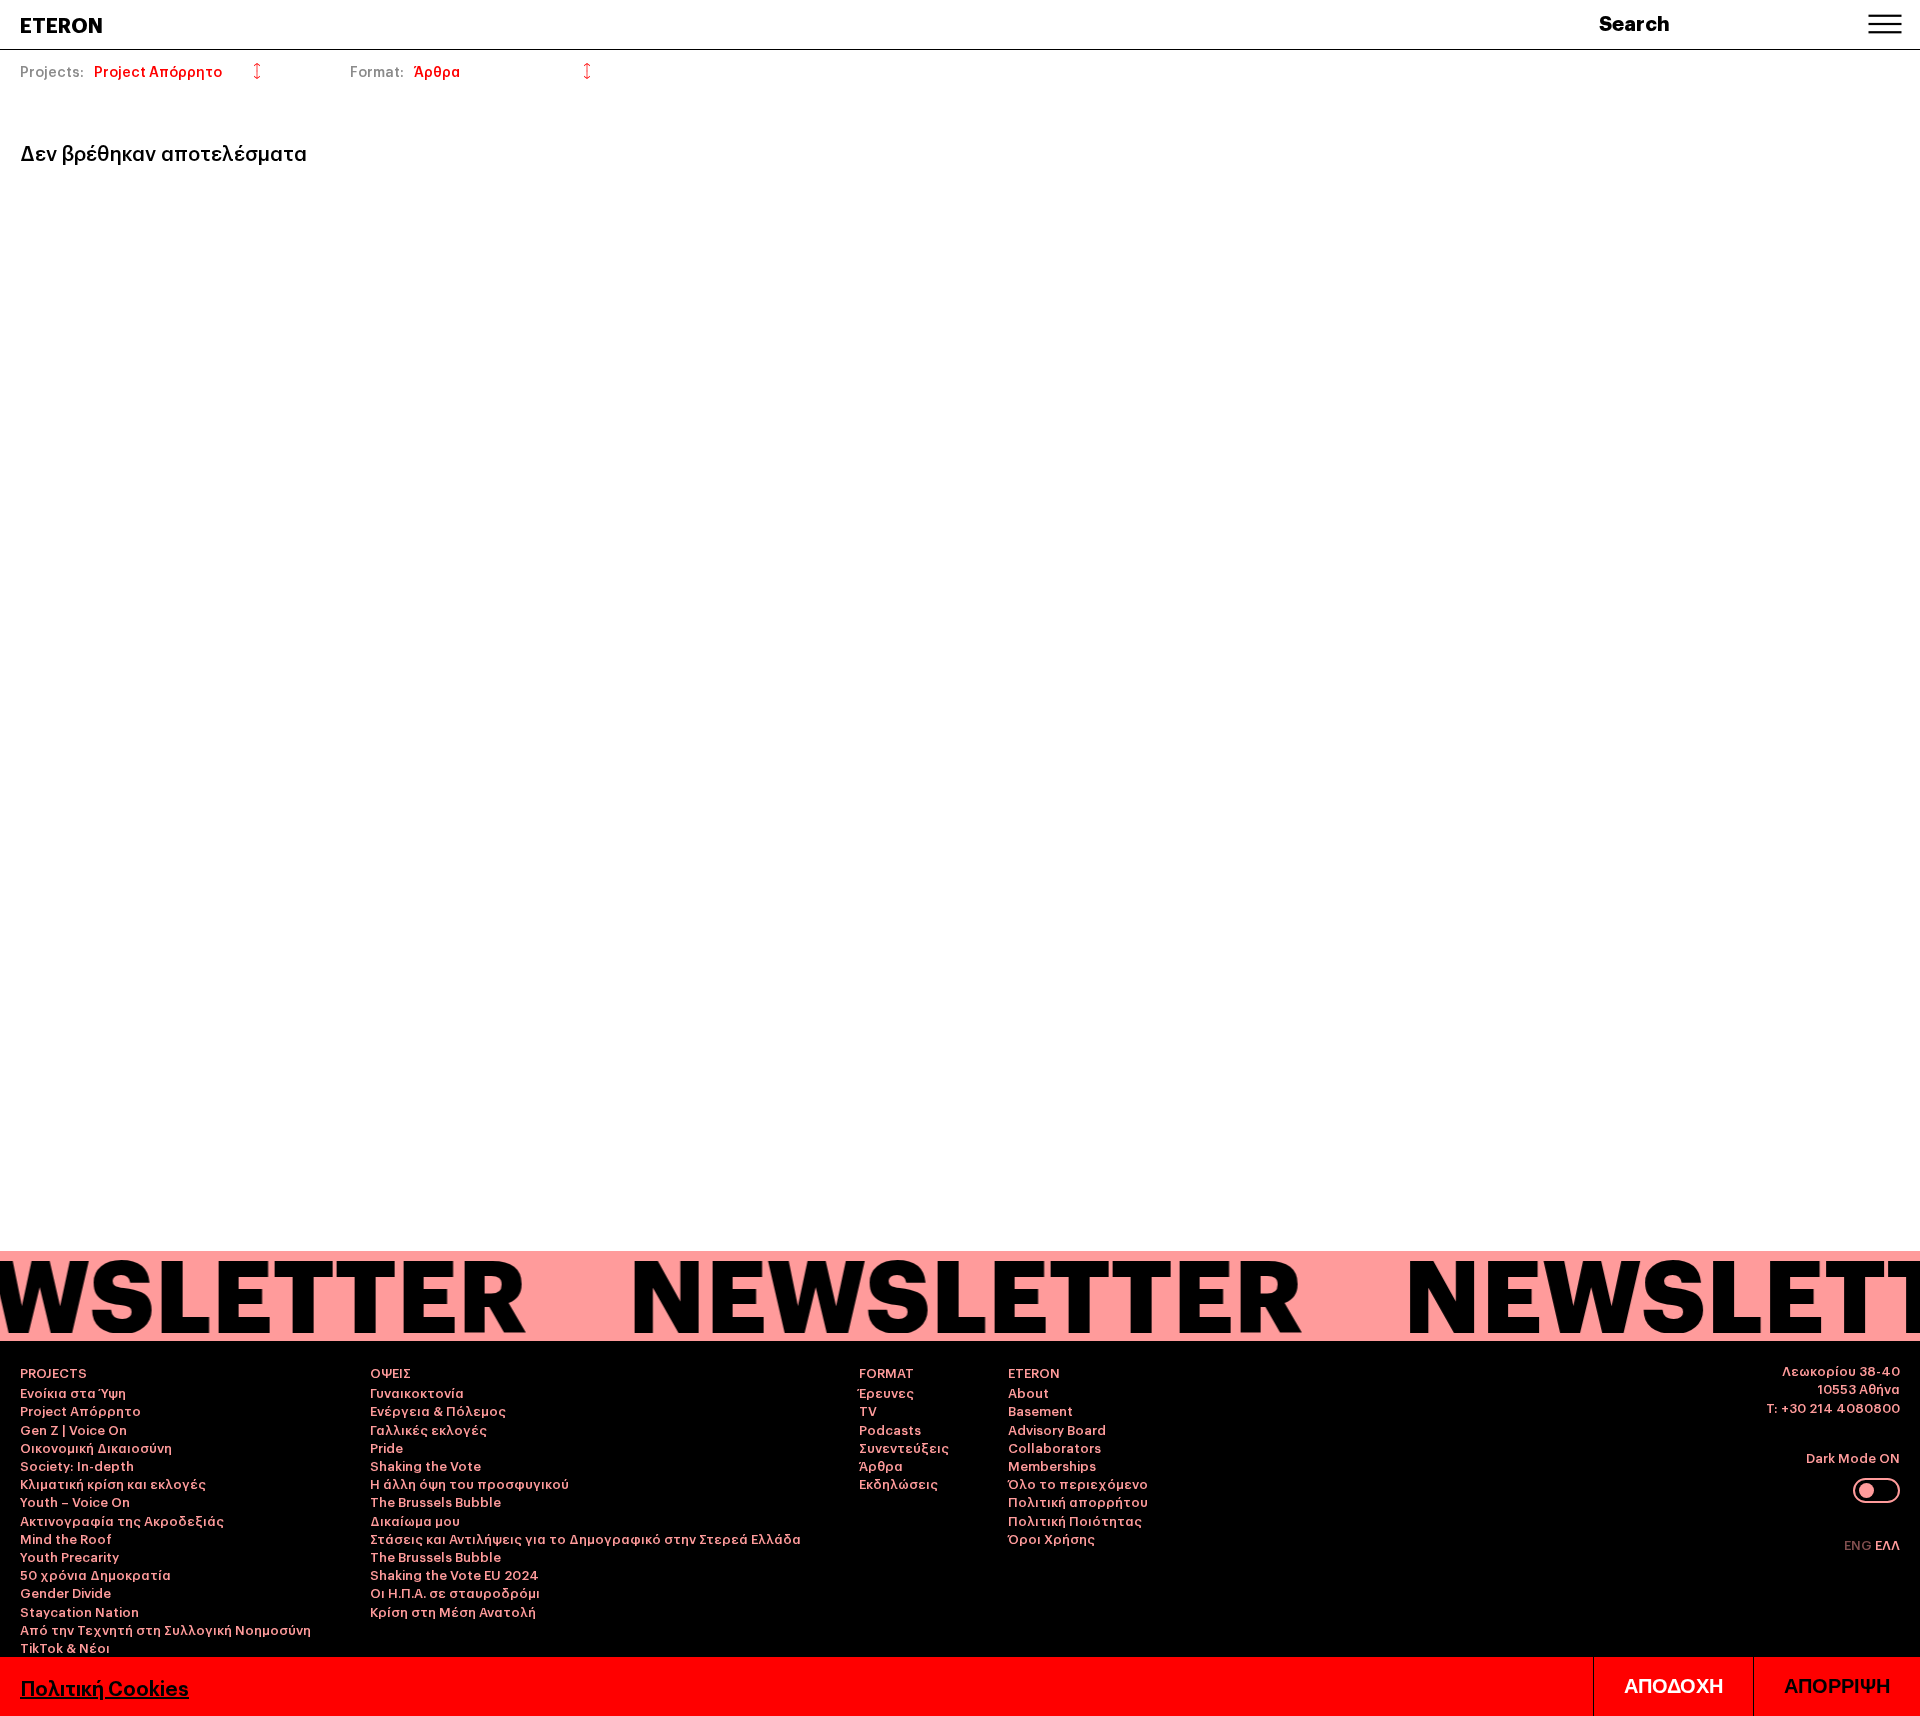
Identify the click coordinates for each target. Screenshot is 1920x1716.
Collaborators (1054, 1447)
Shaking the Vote (425, 1465)
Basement (1040, 1410)
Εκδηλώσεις (898, 1483)
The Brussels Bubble (435, 1501)
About (1028, 1392)
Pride (386, 1447)
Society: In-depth (77, 1465)
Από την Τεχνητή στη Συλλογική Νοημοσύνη (165, 1629)
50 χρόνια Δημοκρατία (95, 1574)
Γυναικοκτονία (417, 1392)
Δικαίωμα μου (415, 1520)
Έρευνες (886, 1392)
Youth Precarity (69, 1556)
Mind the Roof (66, 1538)
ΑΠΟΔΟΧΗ (1673, 1686)
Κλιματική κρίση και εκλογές (113, 1483)
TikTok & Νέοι (65, 1647)
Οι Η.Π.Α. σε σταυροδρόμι (455, 1592)
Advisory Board (1057, 1429)
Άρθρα (881, 1465)
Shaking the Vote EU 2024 (454, 1574)
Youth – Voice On (75, 1501)
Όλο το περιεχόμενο (1078, 1483)
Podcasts (890, 1429)
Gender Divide (65, 1592)
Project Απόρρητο (80, 1410)
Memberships (1052, 1465)
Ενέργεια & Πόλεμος (438, 1410)
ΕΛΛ (1887, 1544)
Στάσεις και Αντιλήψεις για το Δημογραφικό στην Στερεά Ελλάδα (585, 1538)
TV (868, 1410)
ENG (1859, 1544)
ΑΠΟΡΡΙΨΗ (1837, 1686)
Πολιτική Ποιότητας (1075, 1520)
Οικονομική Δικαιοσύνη (96, 1447)
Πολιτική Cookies (104, 1687)
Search (1634, 22)
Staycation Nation (79, 1611)
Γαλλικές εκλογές (428, 1429)
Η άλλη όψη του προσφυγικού (469, 1483)
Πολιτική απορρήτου (1078, 1501)
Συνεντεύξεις (904, 1447)
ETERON (61, 24)
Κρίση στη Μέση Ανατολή (453, 1611)
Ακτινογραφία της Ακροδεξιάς (122, 1520)
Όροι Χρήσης (1051, 1538)
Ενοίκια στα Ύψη (73, 1392)
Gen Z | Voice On (73, 1429)
